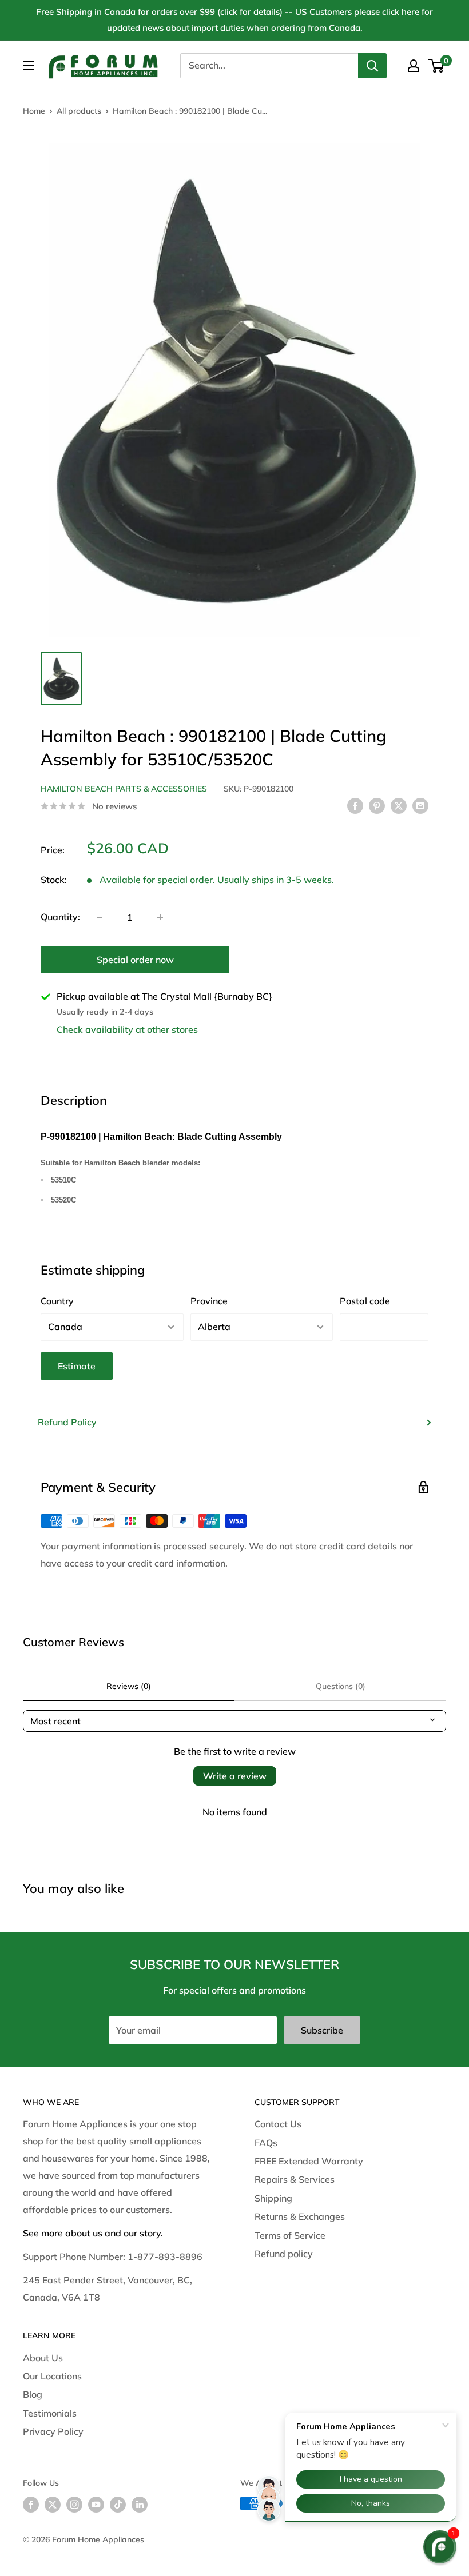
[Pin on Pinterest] (377, 805)
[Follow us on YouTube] (96, 2505)
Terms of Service (290, 2235)
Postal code (365, 1301)
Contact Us (278, 2124)
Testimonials (50, 2413)
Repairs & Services (295, 2179)
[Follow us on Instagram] (74, 2505)
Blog (33, 2394)
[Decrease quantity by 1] (100, 917)
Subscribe (322, 2030)
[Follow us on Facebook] (31, 2505)
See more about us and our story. (93, 2233)
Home (34, 111)
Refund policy (284, 2254)
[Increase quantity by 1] (160, 917)
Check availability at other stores (127, 1029)
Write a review (235, 1776)
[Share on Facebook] (355, 805)
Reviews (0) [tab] (129, 1686)
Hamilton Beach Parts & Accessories (124, 789)
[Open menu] (29, 66)
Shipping (273, 2198)
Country (57, 1301)
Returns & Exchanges (300, 2216)
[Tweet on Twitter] (399, 805)
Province (209, 1301)
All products (79, 111)
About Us (43, 2358)
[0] (437, 66)
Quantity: (60, 917)
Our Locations (52, 2376)
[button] (440, 2547)
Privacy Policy (53, 2431)
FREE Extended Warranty (309, 2161)
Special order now (135, 960)
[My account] (414, 66)
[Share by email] (420, 805)
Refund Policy (67, 1422)
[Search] (372, 66)
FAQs (266, 2143)
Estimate (77, 1366)
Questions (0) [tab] (341, 1686)
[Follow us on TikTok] (118, 2505)
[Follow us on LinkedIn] (140, 2505)
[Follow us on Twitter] (53, 2505)
